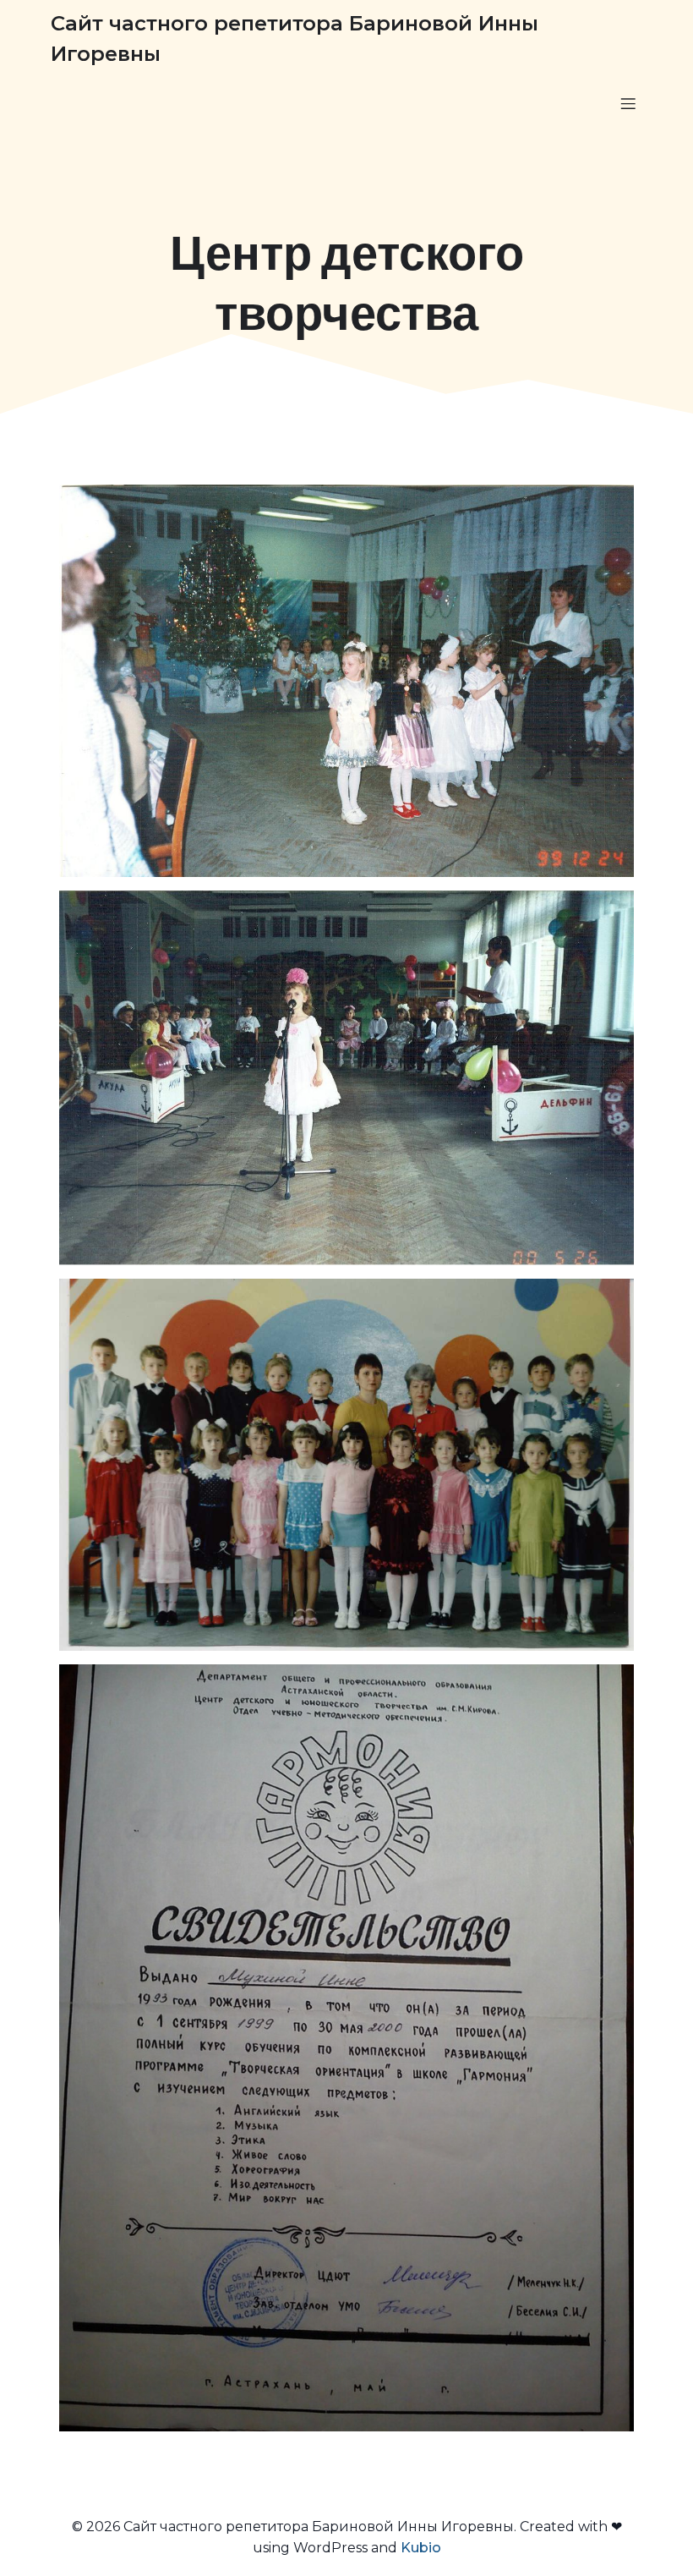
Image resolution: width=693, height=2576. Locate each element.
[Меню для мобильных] (628, 103)
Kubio (421, 2548)
